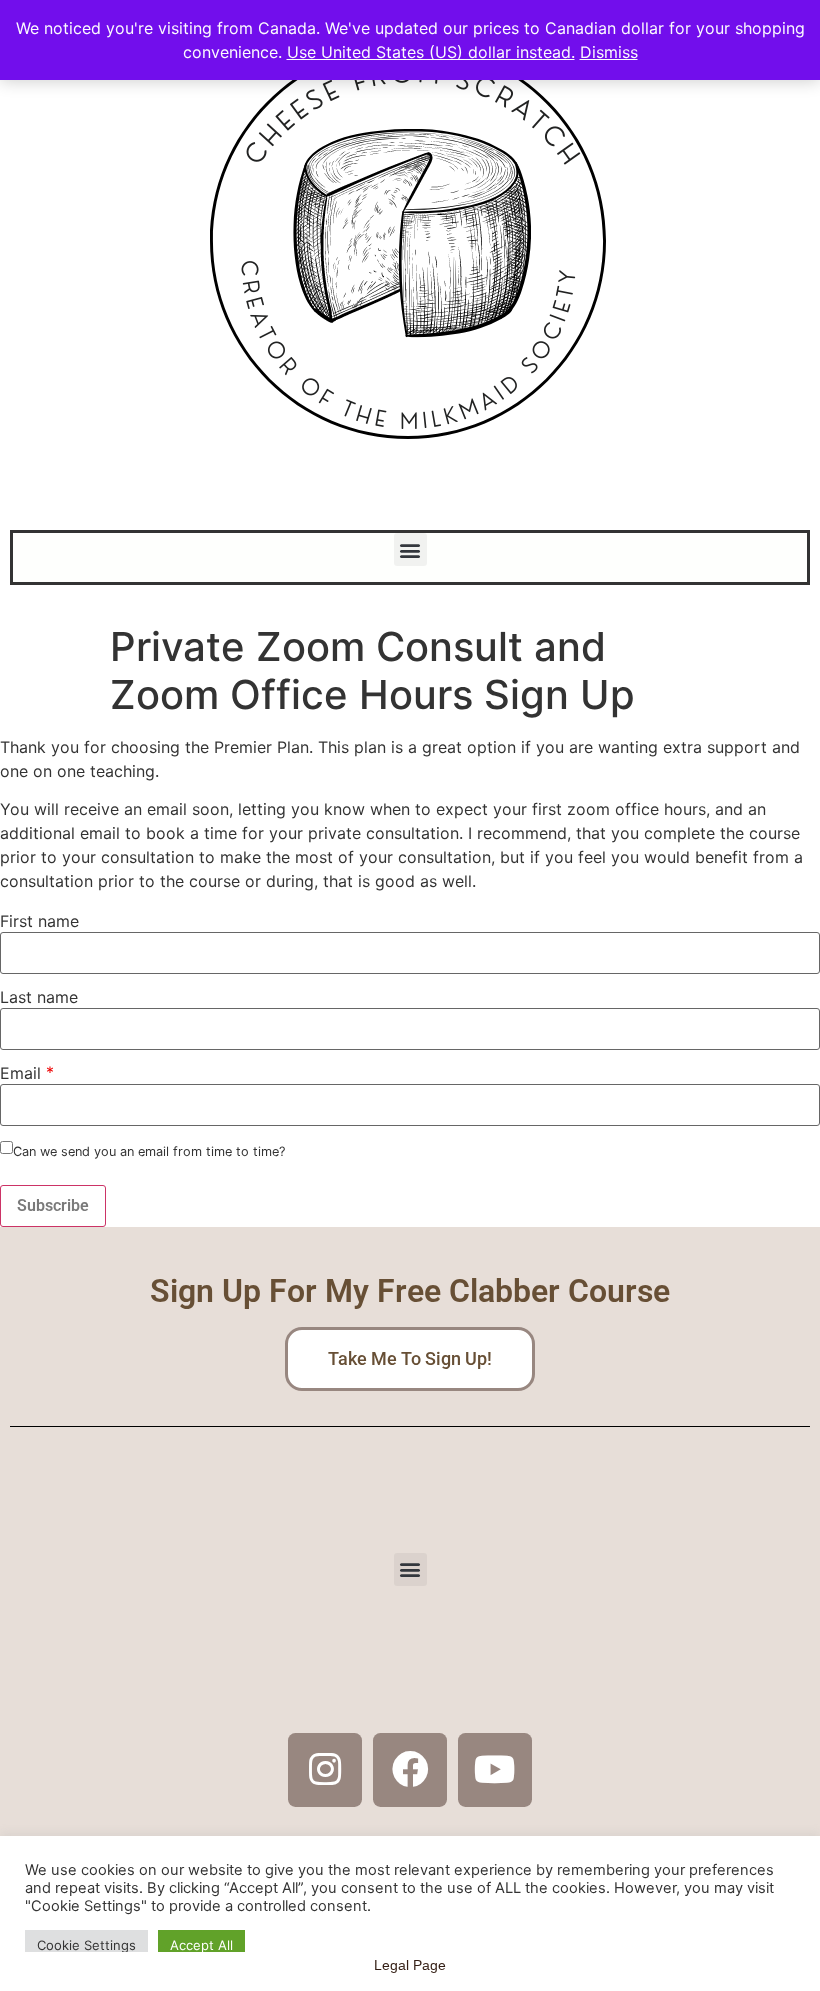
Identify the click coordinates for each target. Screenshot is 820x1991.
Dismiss (609, 52)
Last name (39, 997)
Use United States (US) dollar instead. (431, 52)
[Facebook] (410, 1770)
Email (20, 1073)
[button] (410, 549)
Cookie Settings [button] (86, 1945)
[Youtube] (495, 1770)
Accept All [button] (201, 1945)
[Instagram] (325, 1770)
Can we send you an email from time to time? (149, 1152)
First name (39, 921)
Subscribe (53, 1205)
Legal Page (410, 1965)
